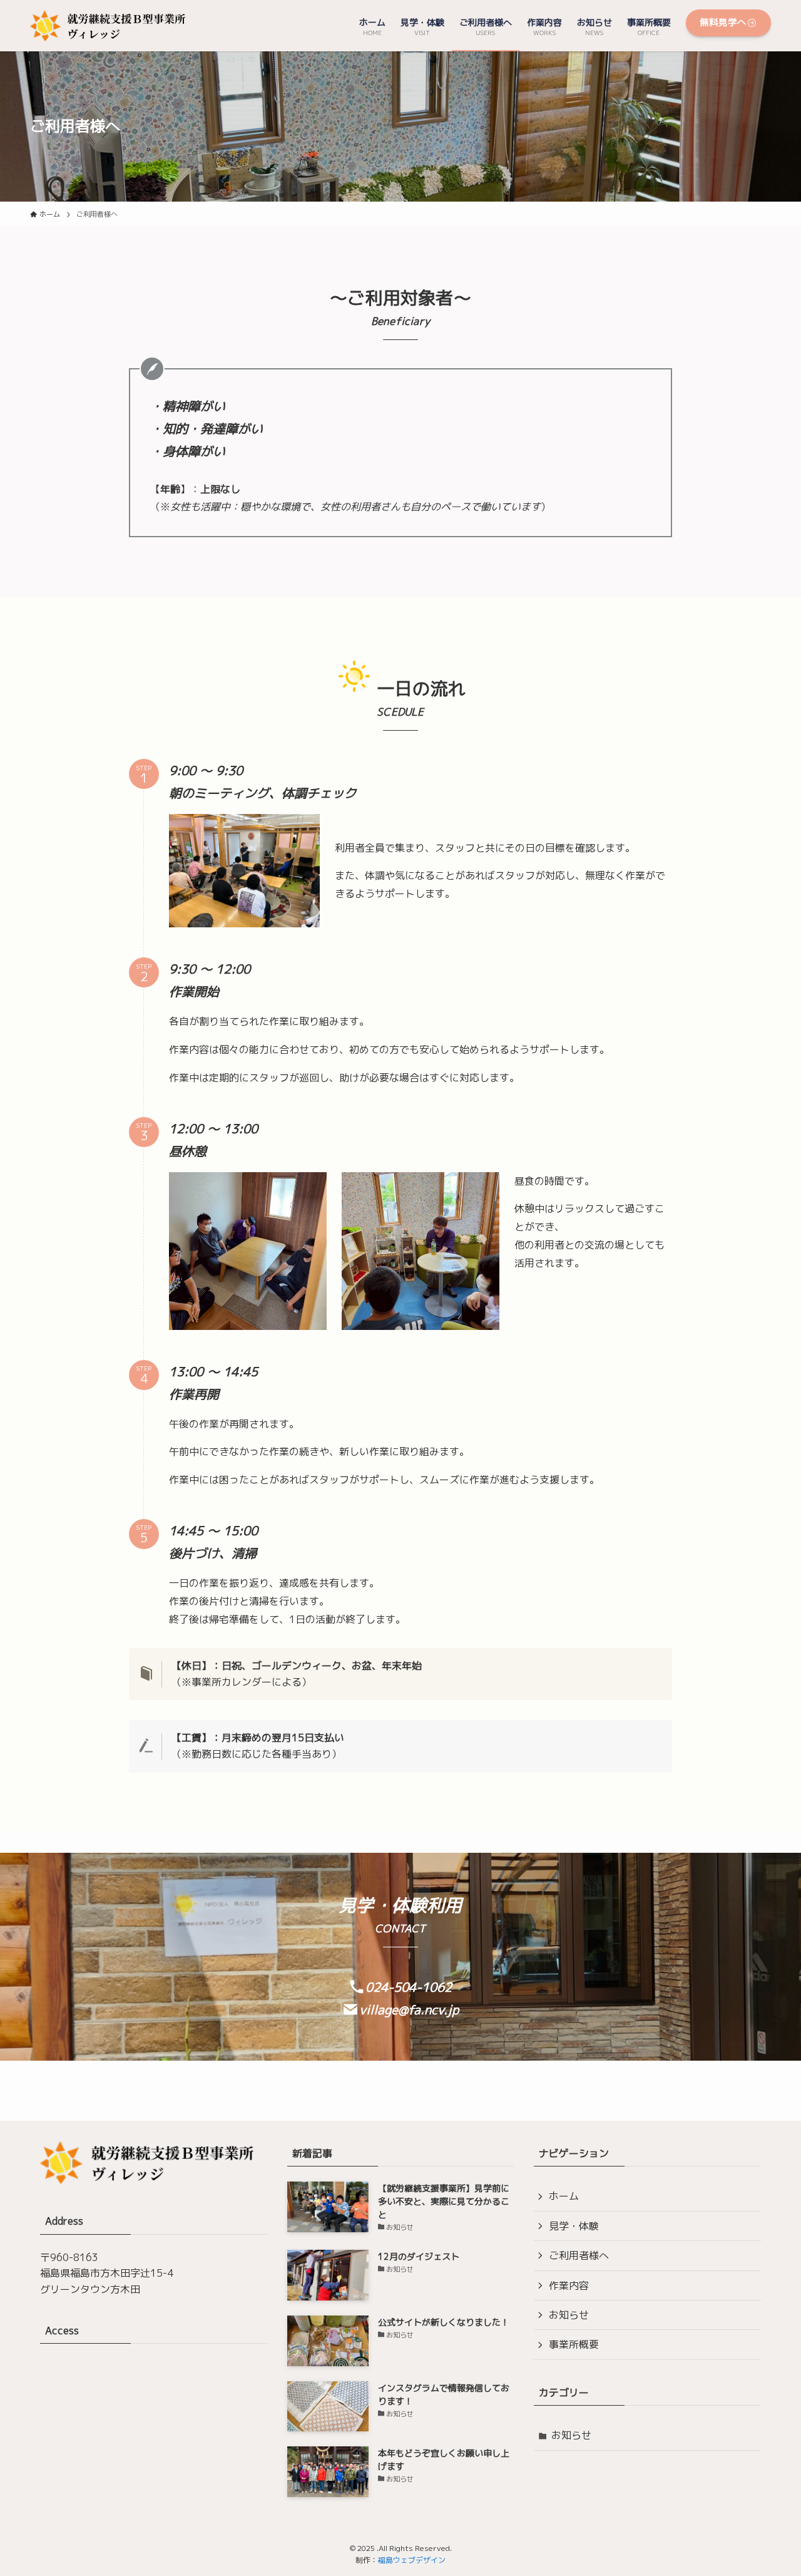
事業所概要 (574, 2344)
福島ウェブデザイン (412, 2560)
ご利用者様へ (579, 2255)
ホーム (564, 2196)
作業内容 (569, 2285)
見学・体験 (574, 2226)
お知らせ (569, 2315)
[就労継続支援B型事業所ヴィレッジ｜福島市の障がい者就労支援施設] (113, 26)
